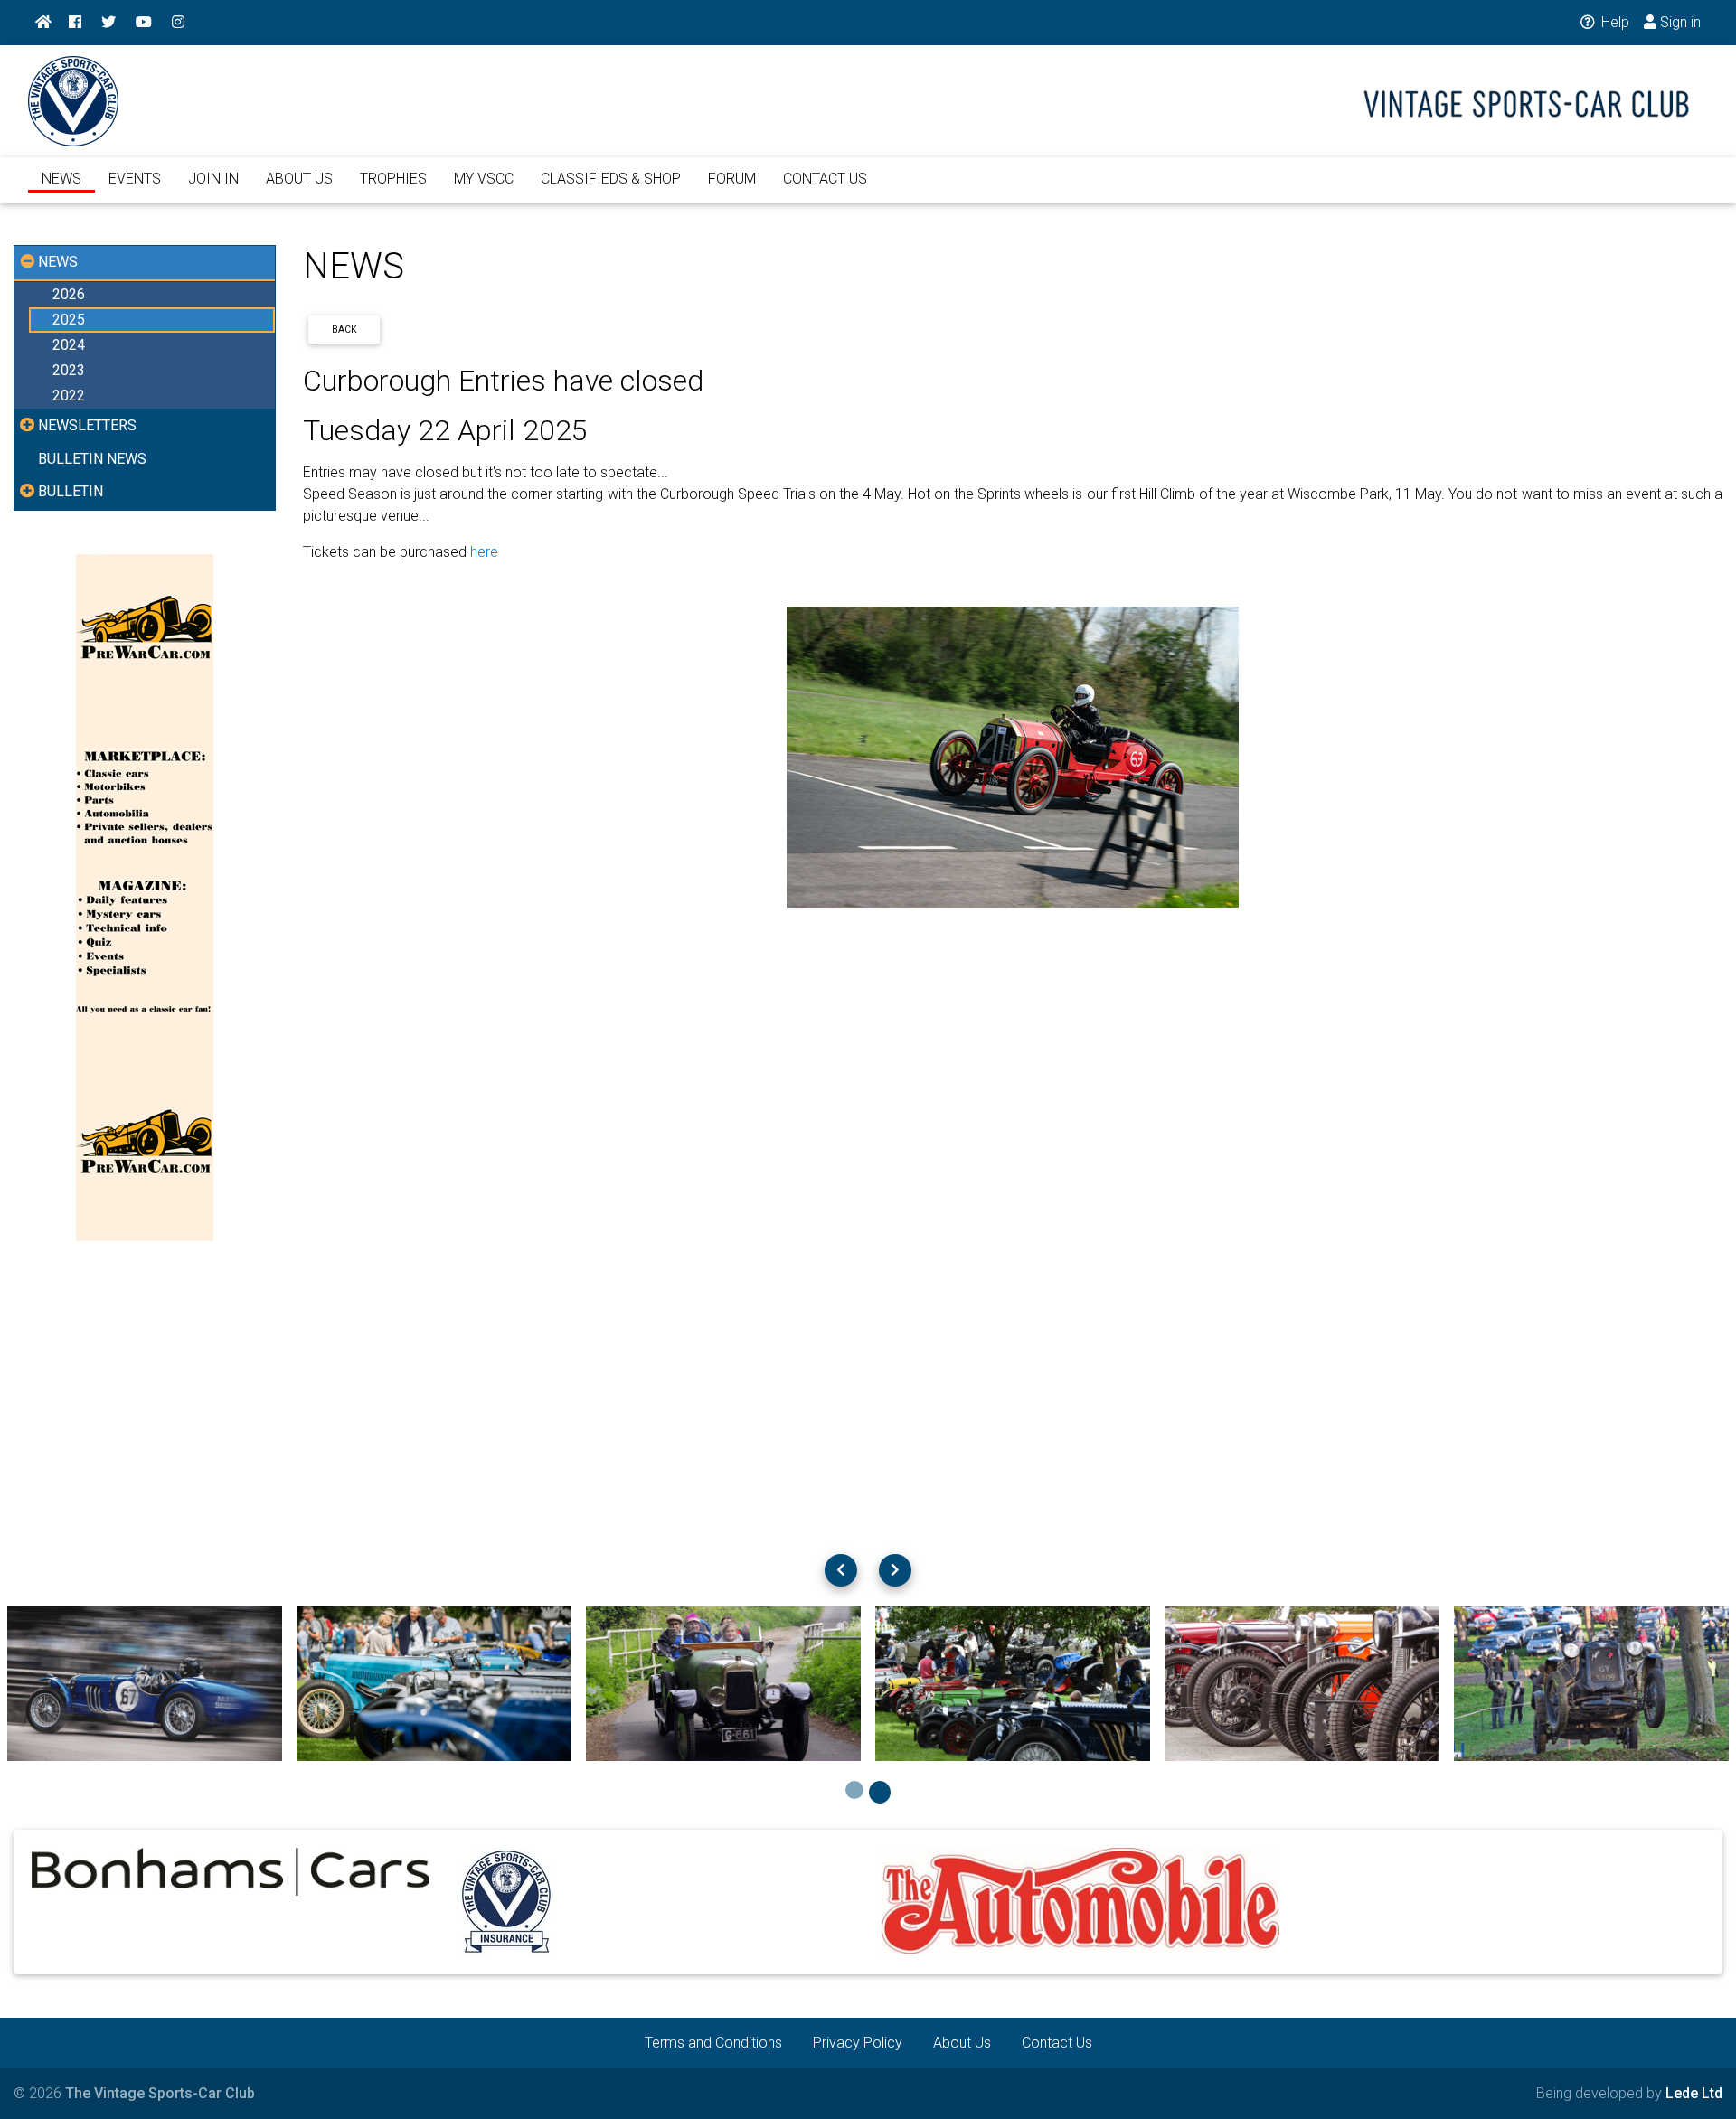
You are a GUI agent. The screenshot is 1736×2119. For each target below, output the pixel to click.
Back (344, 330)
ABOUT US (299, 179)
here (484, 552)
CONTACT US (825, 179)
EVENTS (135, 179)
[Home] (43, 23)
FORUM (732, 179)
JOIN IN (213, 179)
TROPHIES (393, 179)
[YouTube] (144, 23)
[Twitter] (108, 23)
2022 (69, 396)
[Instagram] (178, 23)
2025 (69, 320)
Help (1613, 22)
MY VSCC (484, 179)
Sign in (1679, 22)
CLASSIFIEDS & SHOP (611, 179)
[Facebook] (75, 23)
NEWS (61, 179)
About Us (962, 2043)
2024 (69, 345)
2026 (69, 294)
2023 (69, 370)
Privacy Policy (858, 2043)
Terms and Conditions (713, 2043)
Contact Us (1057, 2043)
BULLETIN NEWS (92, 459)
